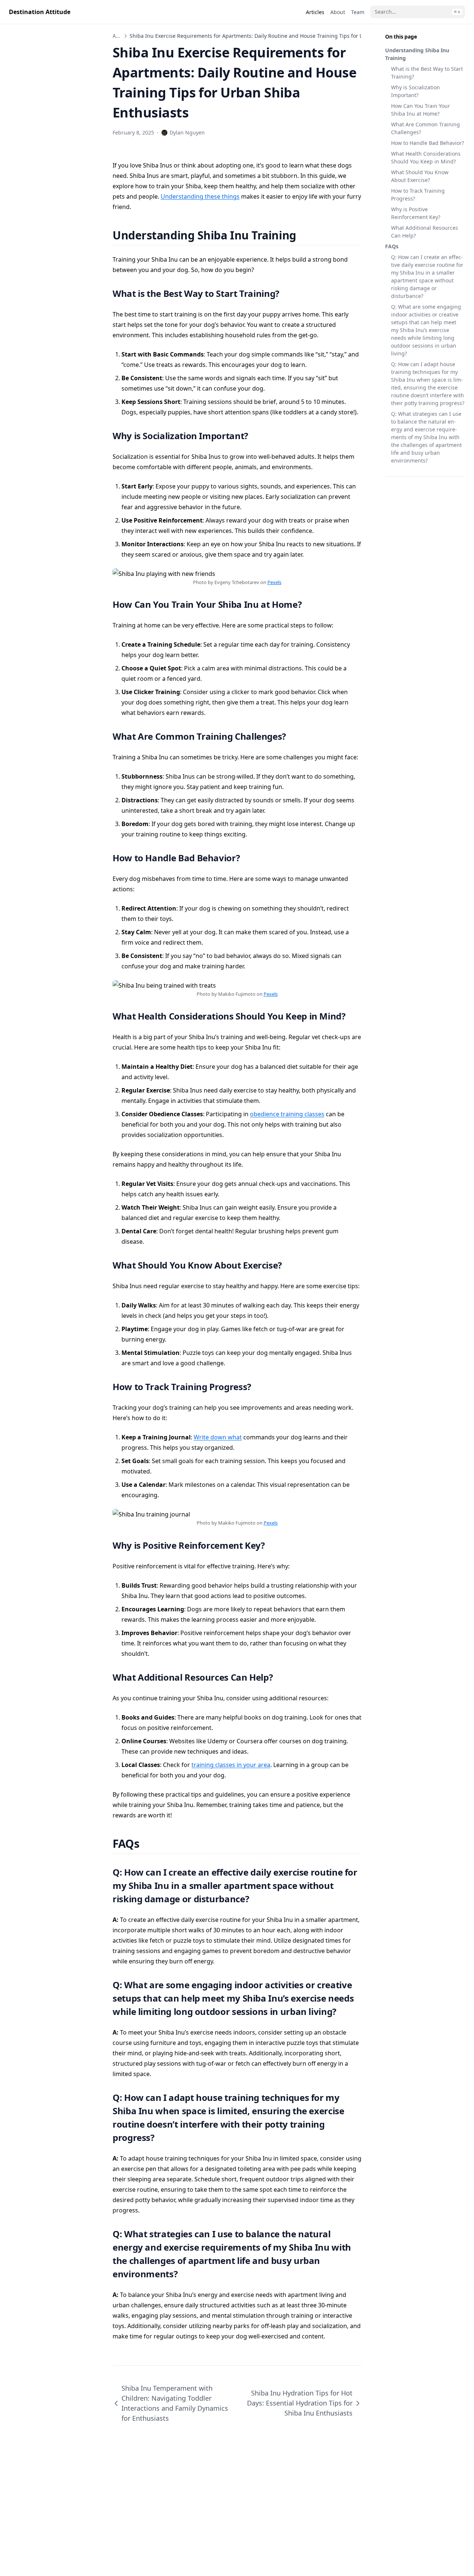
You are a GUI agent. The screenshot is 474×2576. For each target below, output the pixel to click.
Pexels (274, 582)
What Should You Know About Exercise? (420, 176)
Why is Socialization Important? (415, 91)
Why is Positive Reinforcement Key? (416, 213)
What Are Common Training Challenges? (425, 128)
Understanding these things (200, 196)
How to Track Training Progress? (418, 195)
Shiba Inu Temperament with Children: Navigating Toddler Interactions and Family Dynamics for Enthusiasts (175, 2403)
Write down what (218, 1437)
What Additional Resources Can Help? (425, 232)
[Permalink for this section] (305, 235)
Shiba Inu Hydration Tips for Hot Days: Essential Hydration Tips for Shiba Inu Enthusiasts (300, 2403)
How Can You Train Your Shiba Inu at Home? (420, 110)
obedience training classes (287, 1114)
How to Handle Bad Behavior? (428, 143)
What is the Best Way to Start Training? (427, 73)
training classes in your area (231, 1765)
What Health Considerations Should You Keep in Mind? (426, 158)
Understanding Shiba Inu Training (417, 54)
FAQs (392, 246)
